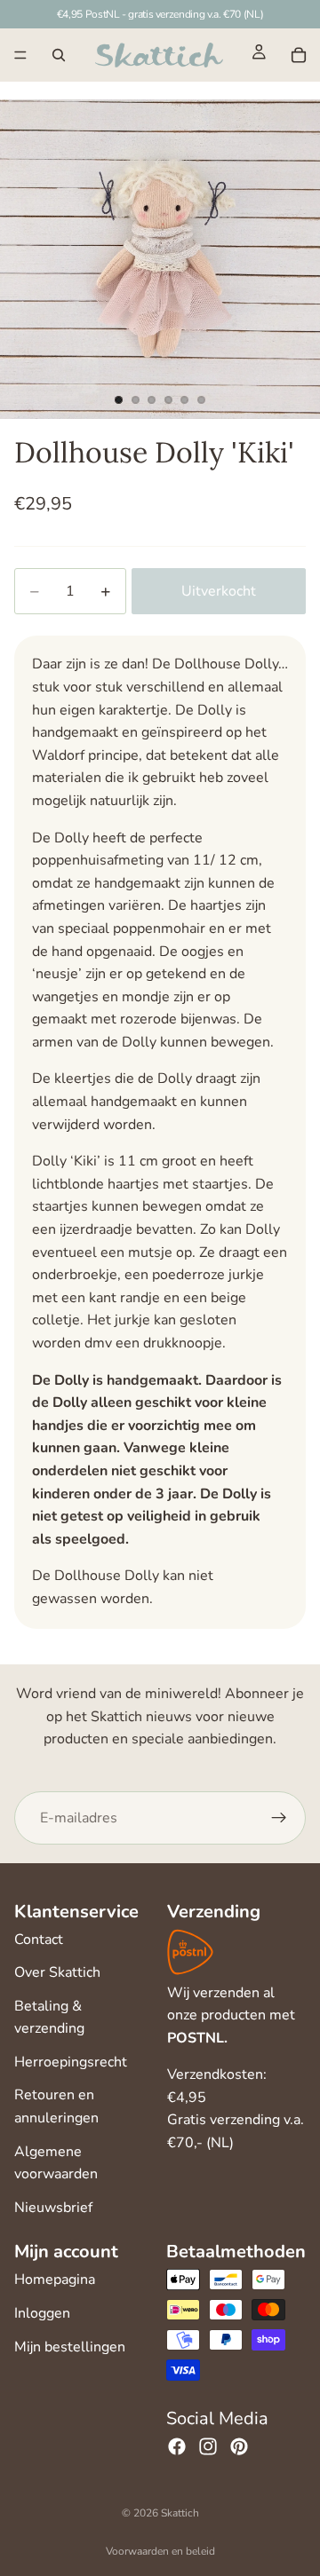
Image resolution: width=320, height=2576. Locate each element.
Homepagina (55, 2280)
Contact (39, 1940)
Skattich (180, 2513)
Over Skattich (57, 1972)
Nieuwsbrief (53, 2208)
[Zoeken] (59, 55)
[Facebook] (177, 2446)
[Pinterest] (239, 2446)
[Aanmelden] (279, 1818)
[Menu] (20, 55)
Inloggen (42, 2313)
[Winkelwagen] (299, 55)
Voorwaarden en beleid (160, 2551)
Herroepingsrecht (71, 2062)
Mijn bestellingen (70, 2347)
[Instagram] (208, 2446)
